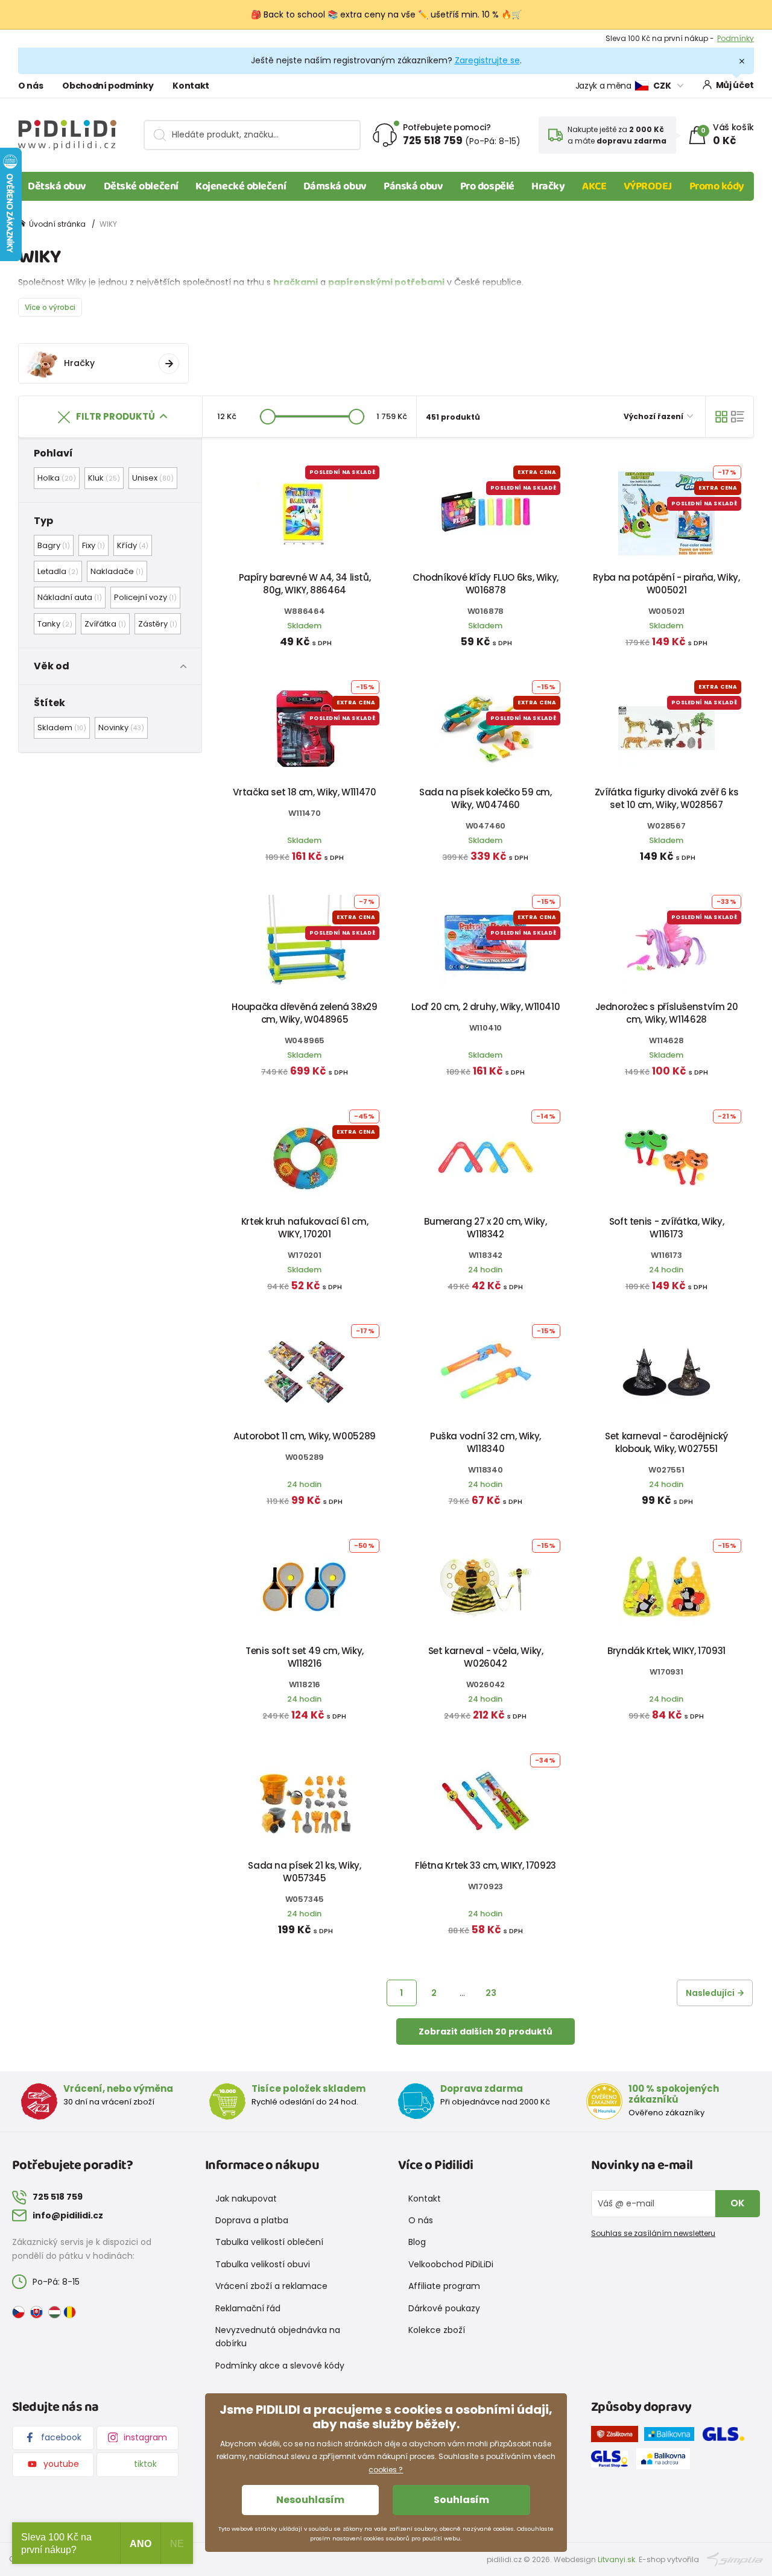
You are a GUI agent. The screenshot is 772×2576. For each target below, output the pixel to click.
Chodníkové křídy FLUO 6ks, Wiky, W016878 (486, 584)
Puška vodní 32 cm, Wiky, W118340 (486, 1442)
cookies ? (386, 2470)
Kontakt (191, 86)
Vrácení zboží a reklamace (271, 2286)
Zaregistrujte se (487, 60)
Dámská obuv (335, 186)
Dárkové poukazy (444, 2308)
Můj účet (735, 85)
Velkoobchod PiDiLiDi (451, 2264)
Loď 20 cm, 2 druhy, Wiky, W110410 (486, 1007)
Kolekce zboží (437, 2330)
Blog (417, 2242)
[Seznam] (738, 417)
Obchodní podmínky (108, 86)
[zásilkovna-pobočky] (618, 2436)
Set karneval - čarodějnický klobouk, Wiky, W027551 (666, 1442)
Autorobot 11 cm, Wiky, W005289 (305, 1436)
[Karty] (721, 417)
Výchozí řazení (654, 416)
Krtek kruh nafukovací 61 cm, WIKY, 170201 (305, 1228)
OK (738, 2203)
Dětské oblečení (141, 186)
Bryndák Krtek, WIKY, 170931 (666, 1651)
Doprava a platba (252, 2220)
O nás (30, 86)
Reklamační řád (248, 2308)
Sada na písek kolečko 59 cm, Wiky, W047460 (486, 798)
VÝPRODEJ (648, 186)
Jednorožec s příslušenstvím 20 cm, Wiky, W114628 (667, 1013)
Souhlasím (461, 2500)
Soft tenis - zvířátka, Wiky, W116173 (667, 1228)
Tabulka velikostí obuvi (263, 2264)
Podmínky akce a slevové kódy (280, 2366)
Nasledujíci (710, 1993)
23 (491, 1993)
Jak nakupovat (246, 2199)
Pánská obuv (413, 186)
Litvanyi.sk (616, 2559)
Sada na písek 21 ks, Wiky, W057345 (304, 1872)
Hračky (548, 186)
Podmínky (736, 38)
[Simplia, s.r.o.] (735, 2559)
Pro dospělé (487, 186)
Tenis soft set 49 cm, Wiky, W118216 (305, 1657)
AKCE (594, 186)
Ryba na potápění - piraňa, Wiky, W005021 (666, 584)
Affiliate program (444, 2286)
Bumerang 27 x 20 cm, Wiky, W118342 (485, 1228)
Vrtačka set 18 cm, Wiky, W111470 (304, 792)
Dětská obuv (57, 186)
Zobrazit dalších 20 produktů (486, 2031)
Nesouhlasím (310, 2500)
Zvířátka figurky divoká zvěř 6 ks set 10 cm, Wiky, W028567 (667, 798)
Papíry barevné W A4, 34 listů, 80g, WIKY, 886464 (305, 584)
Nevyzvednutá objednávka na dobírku (278, 2337)
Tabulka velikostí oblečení (269, 2242)
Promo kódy (717, 186)
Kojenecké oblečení (241, 186)
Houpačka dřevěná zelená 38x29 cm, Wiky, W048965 (304, 1013)
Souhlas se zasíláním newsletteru (653, 2233)
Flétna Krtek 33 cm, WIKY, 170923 (486, 1865)
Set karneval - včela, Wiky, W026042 (486, 1657)
